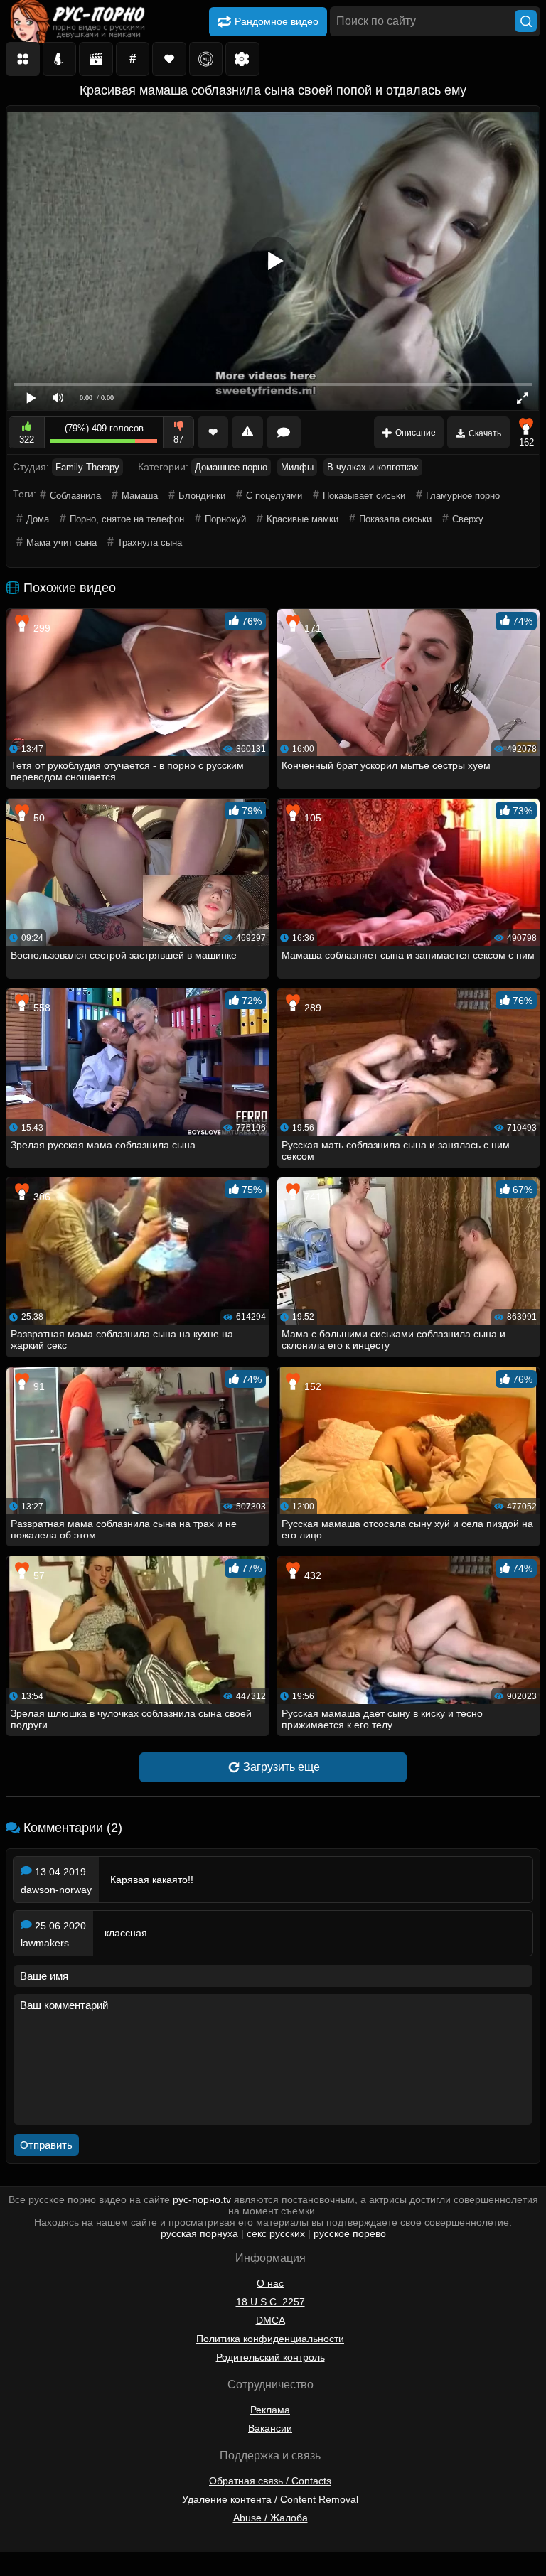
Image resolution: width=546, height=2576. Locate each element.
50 (38, 818)
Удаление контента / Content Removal (270, 2499)
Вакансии (270, 2428)
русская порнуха (199, 2233)
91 (38, 1386)
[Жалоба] (247, 432)
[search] (526, 21)
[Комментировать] (284, 432)
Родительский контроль (271, 2357)
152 (311, 1386)
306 (41, 1197)
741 (311, 1197)
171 (311, 628)
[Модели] (60, 59)
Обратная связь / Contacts (270, 2481)
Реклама (270, 2410)
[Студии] (96, 59)
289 (311, 1008)
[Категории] (23, 59)
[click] (31, 2570)
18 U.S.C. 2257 (271, 2302)
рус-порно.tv (202, 2199)
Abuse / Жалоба (271, 2518)
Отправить (46, 2145)
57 (38, 1575)
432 (311, 1575)
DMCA (271, 2320)
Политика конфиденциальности (270, 2339)
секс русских (276, 2233)
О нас (270, 2283)
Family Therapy (87, 467)
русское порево (350, 2233)
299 (41, 628)
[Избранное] (169, 59)
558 (41, 1008)
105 (311, 818)
